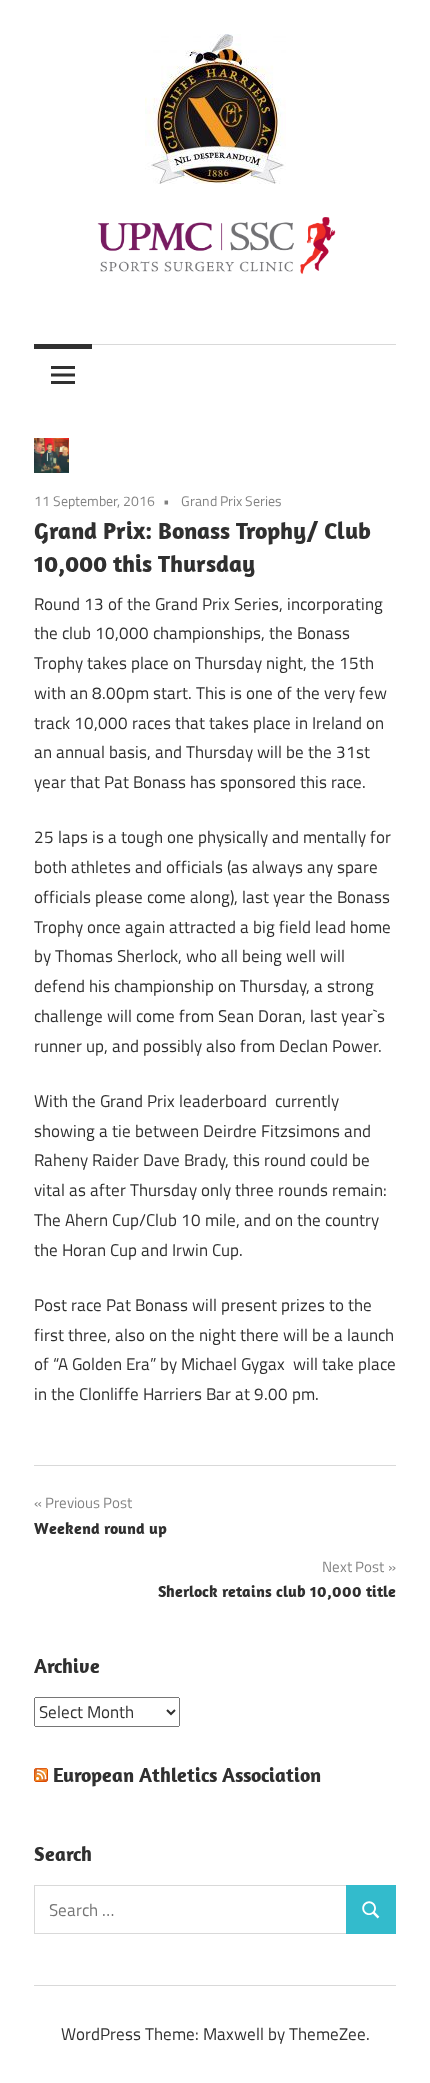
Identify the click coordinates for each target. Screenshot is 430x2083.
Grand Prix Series (231, 500)
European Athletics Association (187, 1774)
